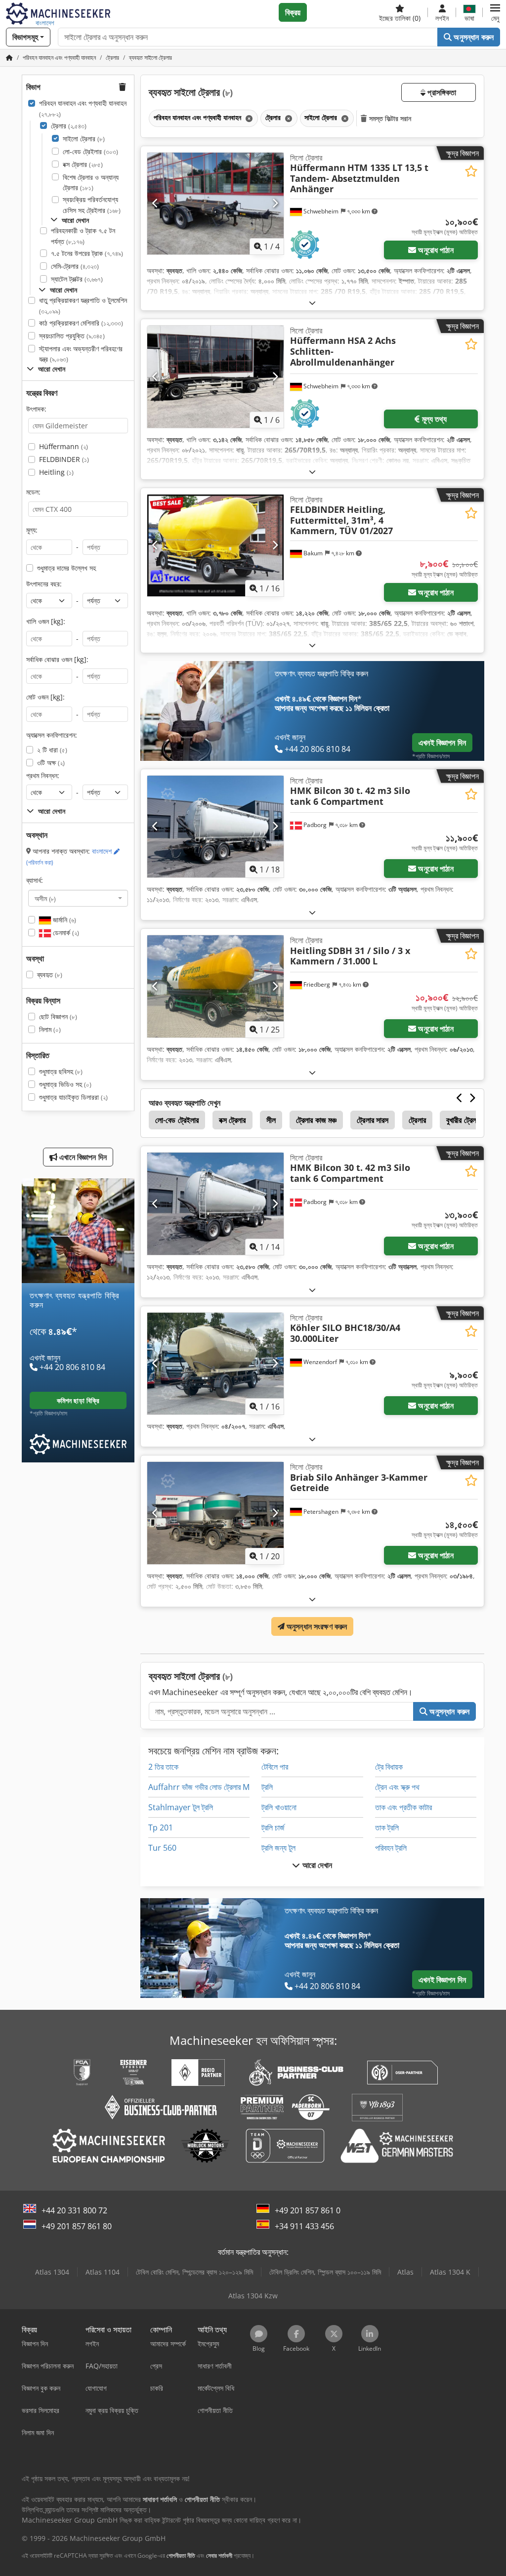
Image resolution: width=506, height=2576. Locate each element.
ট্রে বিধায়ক (389, 1767)
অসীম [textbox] (45, 898)
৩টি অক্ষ (51, 763)
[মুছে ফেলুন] (248, 118)
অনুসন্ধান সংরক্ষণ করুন (316, 1626)
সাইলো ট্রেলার (84, 139)
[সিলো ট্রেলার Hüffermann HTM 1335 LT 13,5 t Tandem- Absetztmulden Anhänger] (215, 204)
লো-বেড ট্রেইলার (90, 151)
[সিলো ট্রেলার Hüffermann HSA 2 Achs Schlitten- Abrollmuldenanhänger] (215, 377)
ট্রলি (267, 1787)
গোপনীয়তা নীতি (181, 2555)
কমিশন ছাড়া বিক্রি (78, 1400)
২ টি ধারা (52, 750)
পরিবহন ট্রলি (391, 1848)
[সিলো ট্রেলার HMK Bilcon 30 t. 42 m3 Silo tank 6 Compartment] (215, 827)
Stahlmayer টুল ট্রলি (181, 1807)
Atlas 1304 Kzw (253, 2296)
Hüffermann (63, 446)
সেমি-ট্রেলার (75, 266)
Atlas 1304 (52, 2272)
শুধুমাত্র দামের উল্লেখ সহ (66, 568)
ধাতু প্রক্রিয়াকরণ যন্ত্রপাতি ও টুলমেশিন (83, 306)
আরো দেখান (316, 1865)
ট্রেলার (69, 126)
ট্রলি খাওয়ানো (279, 1807)
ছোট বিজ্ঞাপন (58, 1017)
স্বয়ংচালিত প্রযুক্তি (72, 336)
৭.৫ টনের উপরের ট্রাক (87, 253)
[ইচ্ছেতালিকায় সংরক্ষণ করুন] (471, 171)
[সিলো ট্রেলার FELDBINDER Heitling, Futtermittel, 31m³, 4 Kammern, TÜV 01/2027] (215, 546)
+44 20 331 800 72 (74, 2210)
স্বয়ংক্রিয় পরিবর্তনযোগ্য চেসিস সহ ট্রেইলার (92, 205)
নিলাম (50, 1029)
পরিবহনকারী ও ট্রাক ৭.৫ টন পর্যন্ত (83, 236)
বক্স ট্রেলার (83, 164)
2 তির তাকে (163, 1767)
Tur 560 (162, 1848)
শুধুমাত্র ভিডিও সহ (65, 1084)
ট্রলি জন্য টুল (278, 1848)
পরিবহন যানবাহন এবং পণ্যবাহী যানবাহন (83, 108)
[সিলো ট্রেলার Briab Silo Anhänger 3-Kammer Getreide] (215, 1513)
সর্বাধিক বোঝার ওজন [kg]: (57, 659)
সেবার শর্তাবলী (219, 2555)
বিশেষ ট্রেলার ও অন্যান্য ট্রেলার (91, 183)
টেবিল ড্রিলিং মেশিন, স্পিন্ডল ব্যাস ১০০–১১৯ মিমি (325, 2272)
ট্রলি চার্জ (273, 1828)
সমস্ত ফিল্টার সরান (389, 118)
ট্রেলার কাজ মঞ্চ (316, 1120)
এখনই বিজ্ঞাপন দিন (442, 743)
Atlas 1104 (103, 2272)
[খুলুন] (312, 303)
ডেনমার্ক (65, 933)
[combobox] (78, 898)
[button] (495, 12)
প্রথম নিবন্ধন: (43, 775)
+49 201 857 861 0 (308, 2210)
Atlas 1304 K (450, 2272)
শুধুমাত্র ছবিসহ (61, 1071)
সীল (271, 1120)
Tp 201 (161, 1828)
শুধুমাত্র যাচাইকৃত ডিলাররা (73, 1097)
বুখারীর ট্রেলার (464, 1120)
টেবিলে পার (275, 1767)
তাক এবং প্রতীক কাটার (403, 1807)
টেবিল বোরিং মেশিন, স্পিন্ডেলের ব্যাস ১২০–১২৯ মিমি (194, 2272)
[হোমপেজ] (9, 58)
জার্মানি (63, 920)
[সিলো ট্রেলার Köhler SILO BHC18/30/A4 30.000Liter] (215, 1364)
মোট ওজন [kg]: (45, 697)
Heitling (56, 472)
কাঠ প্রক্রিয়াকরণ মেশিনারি (81, 323)
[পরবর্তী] (275, 204)
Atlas (405, 2272)
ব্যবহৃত (50, 975)
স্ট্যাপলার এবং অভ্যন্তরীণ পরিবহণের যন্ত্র (81, 354)
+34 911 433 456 (304, 2226)
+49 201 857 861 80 (77, 2226)
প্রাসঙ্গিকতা (441, 92)
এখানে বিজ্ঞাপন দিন (82, 1157)
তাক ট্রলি (387, 1828)
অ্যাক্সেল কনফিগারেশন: (52, 735)
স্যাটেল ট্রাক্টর (77, 279)
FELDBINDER (64, 459)
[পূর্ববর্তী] (155, 204)
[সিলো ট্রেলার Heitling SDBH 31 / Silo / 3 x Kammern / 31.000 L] (215, 986)
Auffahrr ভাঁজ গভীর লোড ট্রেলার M (199, 1787)
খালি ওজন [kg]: (46, 621)
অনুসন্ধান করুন (473, 37)
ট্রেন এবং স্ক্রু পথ (397, 1787)
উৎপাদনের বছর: (44, 584)
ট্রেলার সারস (373, 1120)
